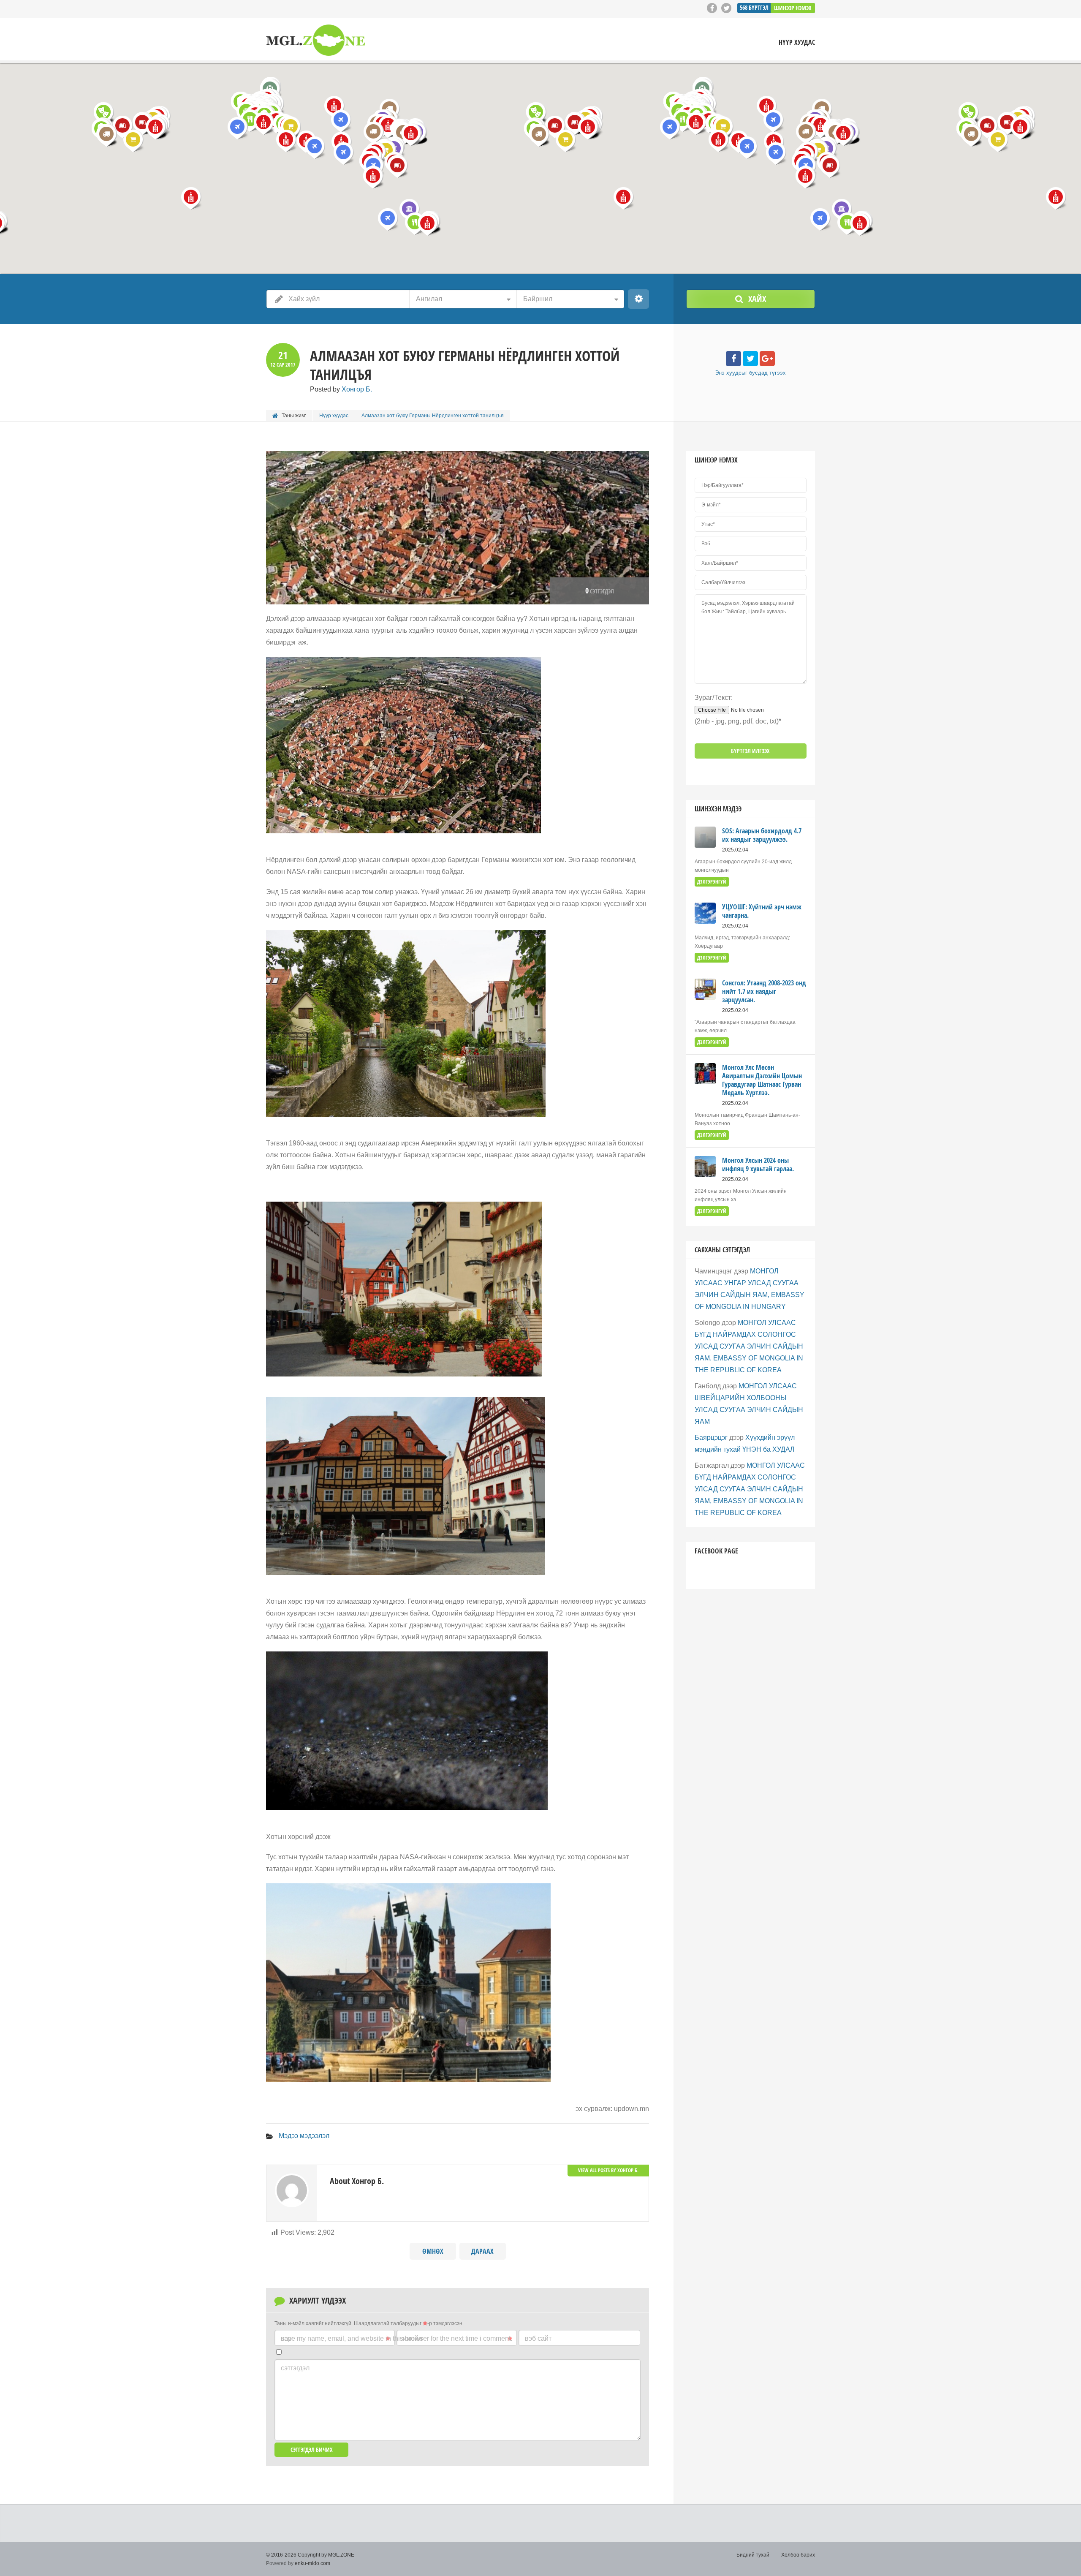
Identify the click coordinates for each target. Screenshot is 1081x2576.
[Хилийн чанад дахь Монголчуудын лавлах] (315, 40)
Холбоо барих (798, 2555)
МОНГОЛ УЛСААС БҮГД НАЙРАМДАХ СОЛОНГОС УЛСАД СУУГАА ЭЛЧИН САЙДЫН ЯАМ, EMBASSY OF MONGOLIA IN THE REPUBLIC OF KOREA (749, 1346)
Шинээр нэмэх (793, 8)
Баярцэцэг (711, 1438)
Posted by (341, 389)
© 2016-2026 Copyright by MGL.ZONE (310, 2555)
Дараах (482, 2251)
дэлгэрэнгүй (712, 882)
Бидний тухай (753, 2555)
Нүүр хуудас (797, 42)
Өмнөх (433, 2251)
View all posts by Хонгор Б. (608, 2170)
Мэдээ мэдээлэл (304, 2136)
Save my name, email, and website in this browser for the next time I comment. (397, 2338)
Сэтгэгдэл (295, 2368)
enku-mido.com (312, 2563)
